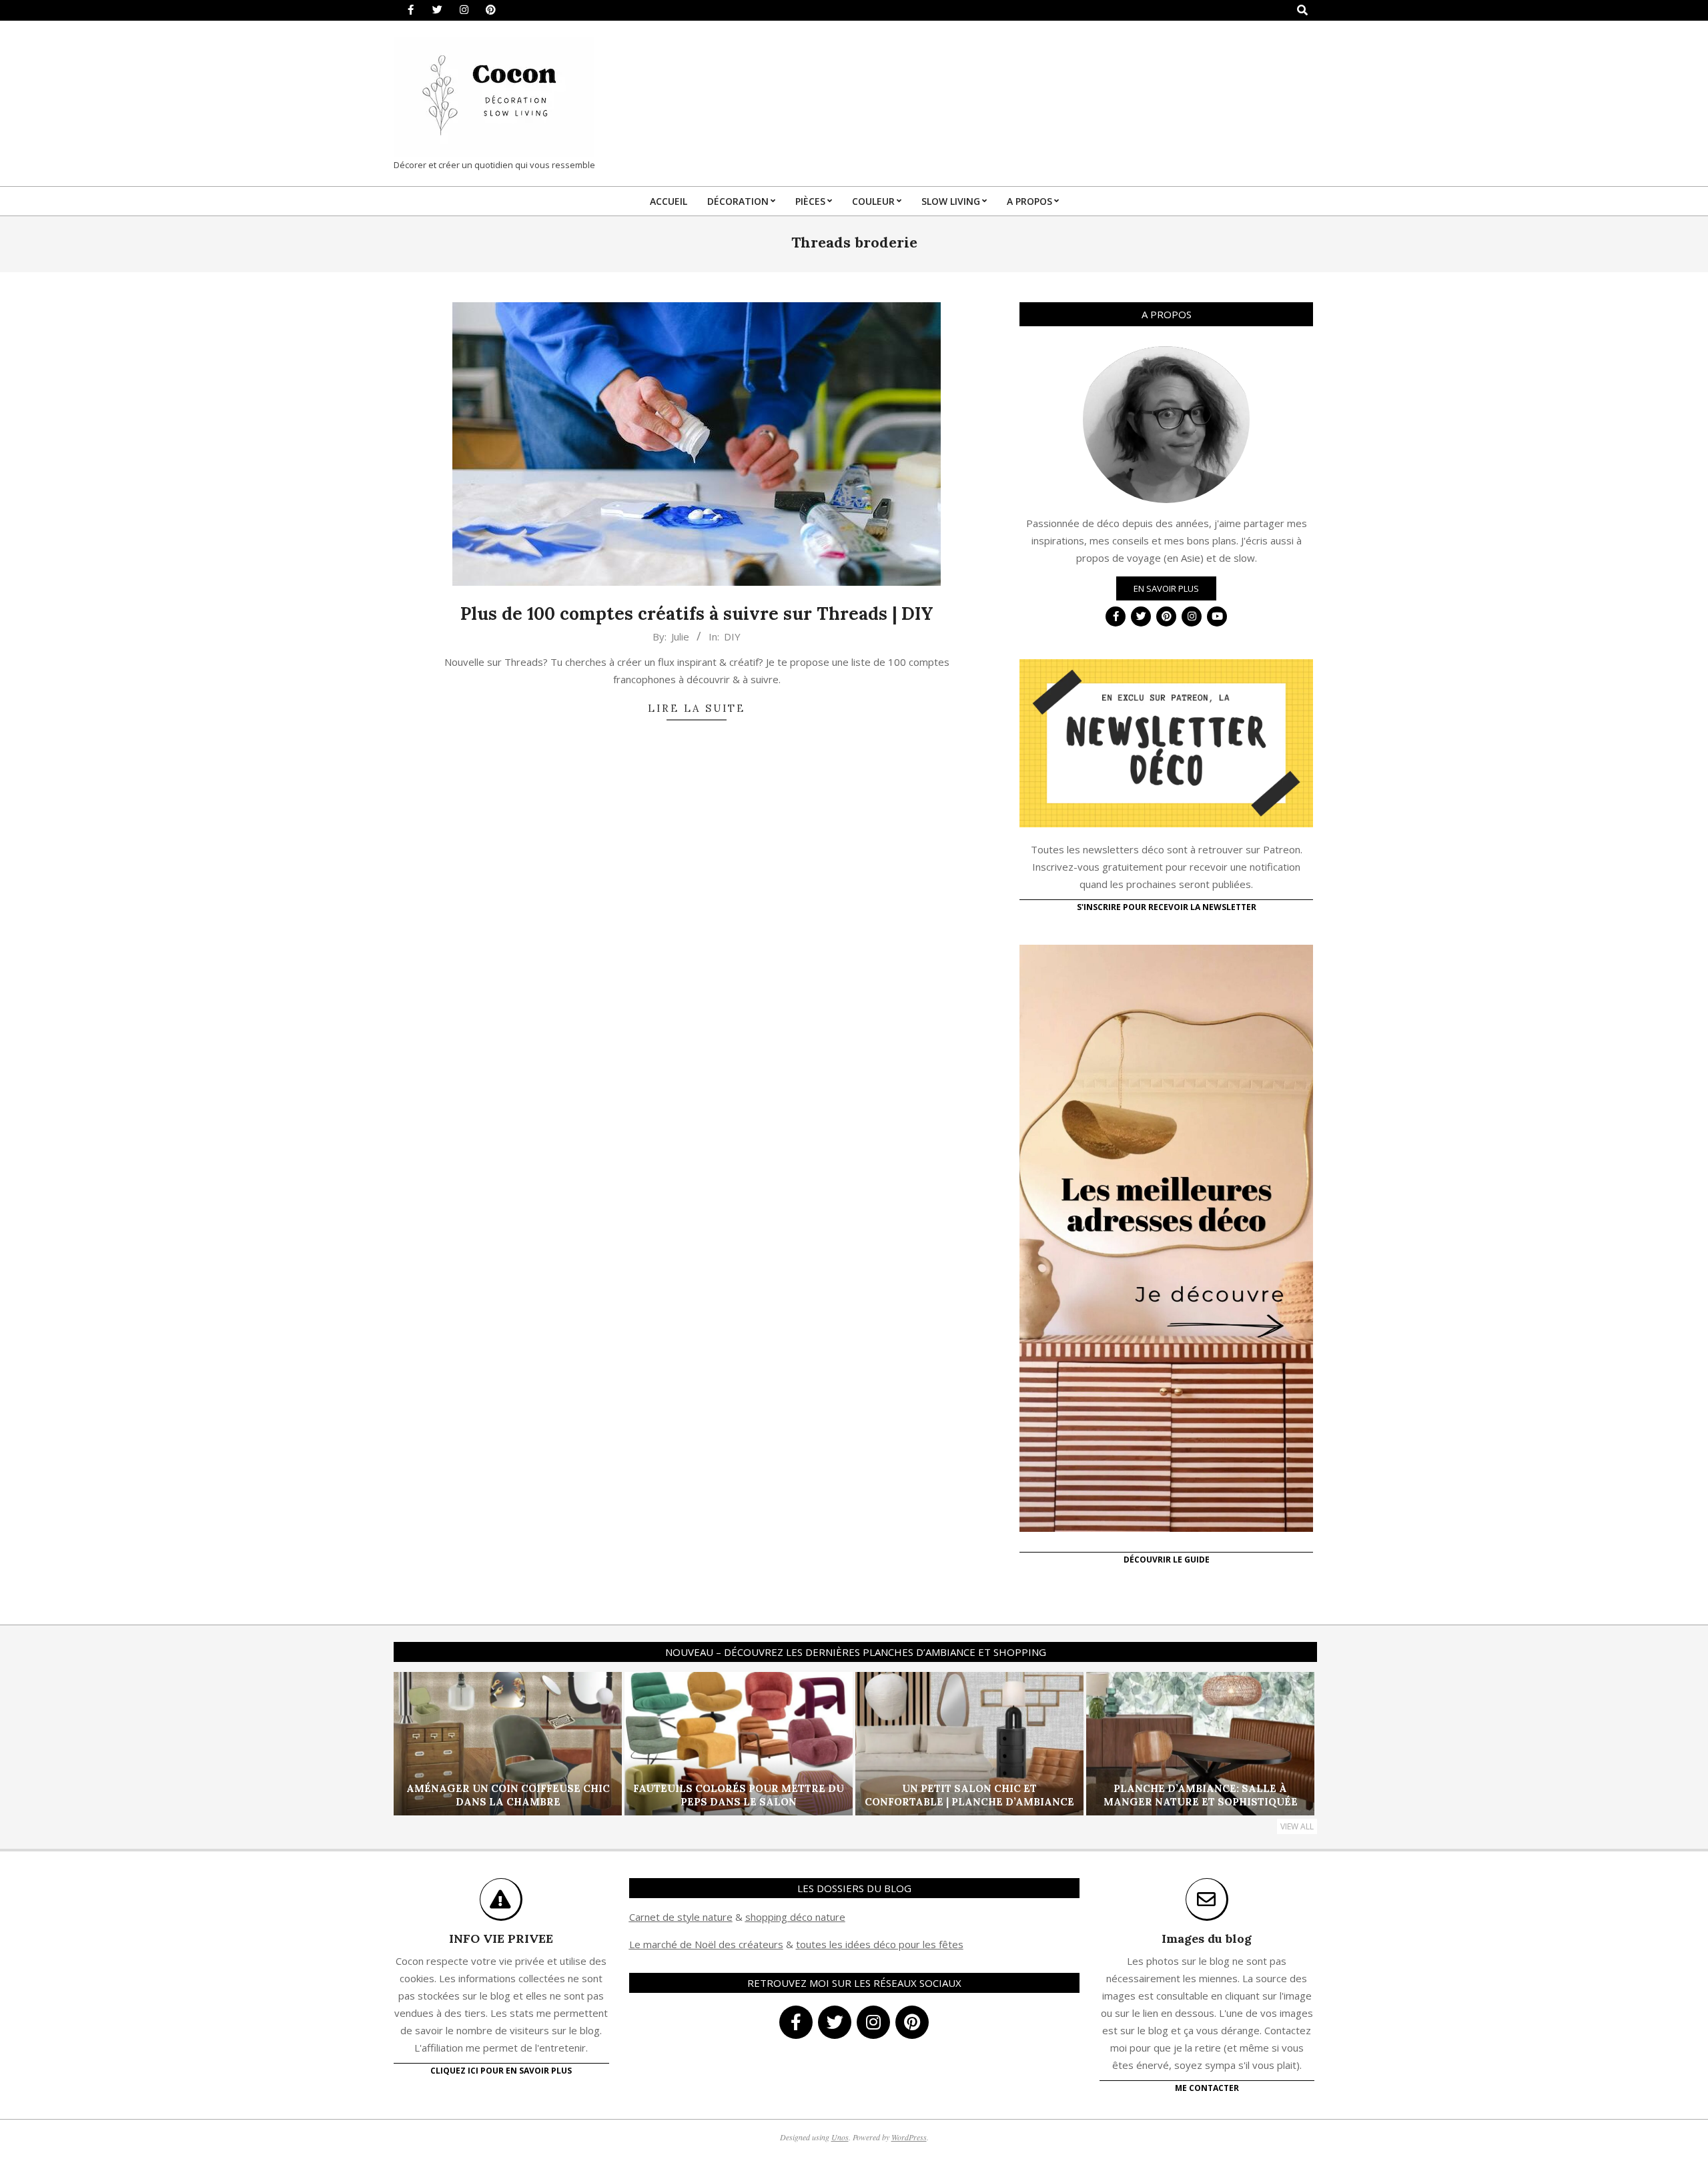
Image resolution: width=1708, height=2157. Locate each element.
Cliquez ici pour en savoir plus (501, 2071)
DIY (732, 636)
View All (1297, 1826)
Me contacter (1207, 2088)
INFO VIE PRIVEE (501, 1938)
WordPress (909, 2137)
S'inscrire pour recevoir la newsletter (1167, 907)
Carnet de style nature (681, 1917)
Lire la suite (697, 708)
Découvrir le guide (1167, 1560)
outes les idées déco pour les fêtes (882, 1944)
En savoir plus (1166, 588)
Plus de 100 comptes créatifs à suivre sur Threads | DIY (697, 613)
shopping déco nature (795, 1917)
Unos (840, 2137)
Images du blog (1207, 1938)
